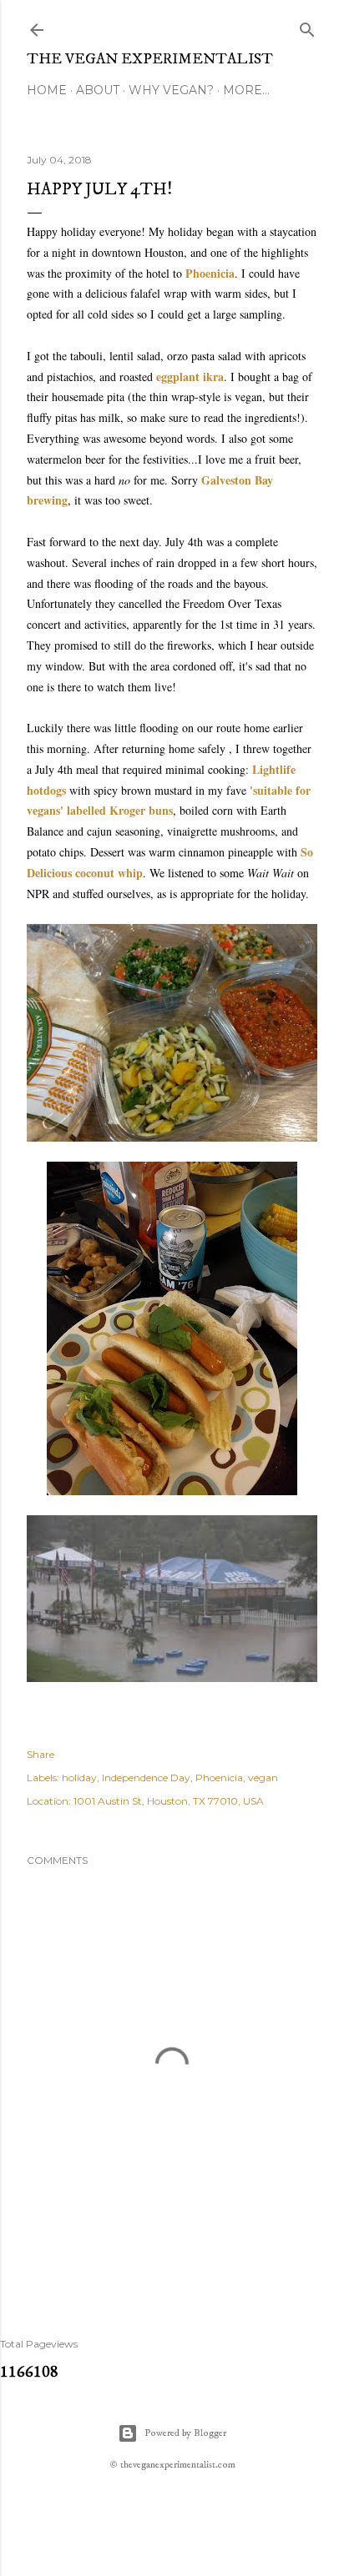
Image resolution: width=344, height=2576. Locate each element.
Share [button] (40, 1754)
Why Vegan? (171, 90)
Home (47, 90)
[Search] (307, 26)
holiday (79, 1778)
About (98, 90)
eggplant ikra (190, 377)
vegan (263, 1778)
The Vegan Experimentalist (150, 59)
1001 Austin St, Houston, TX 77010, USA (169, 1801)
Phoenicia (210, 273)
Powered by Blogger (185, 2433)
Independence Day (146, 1778)
